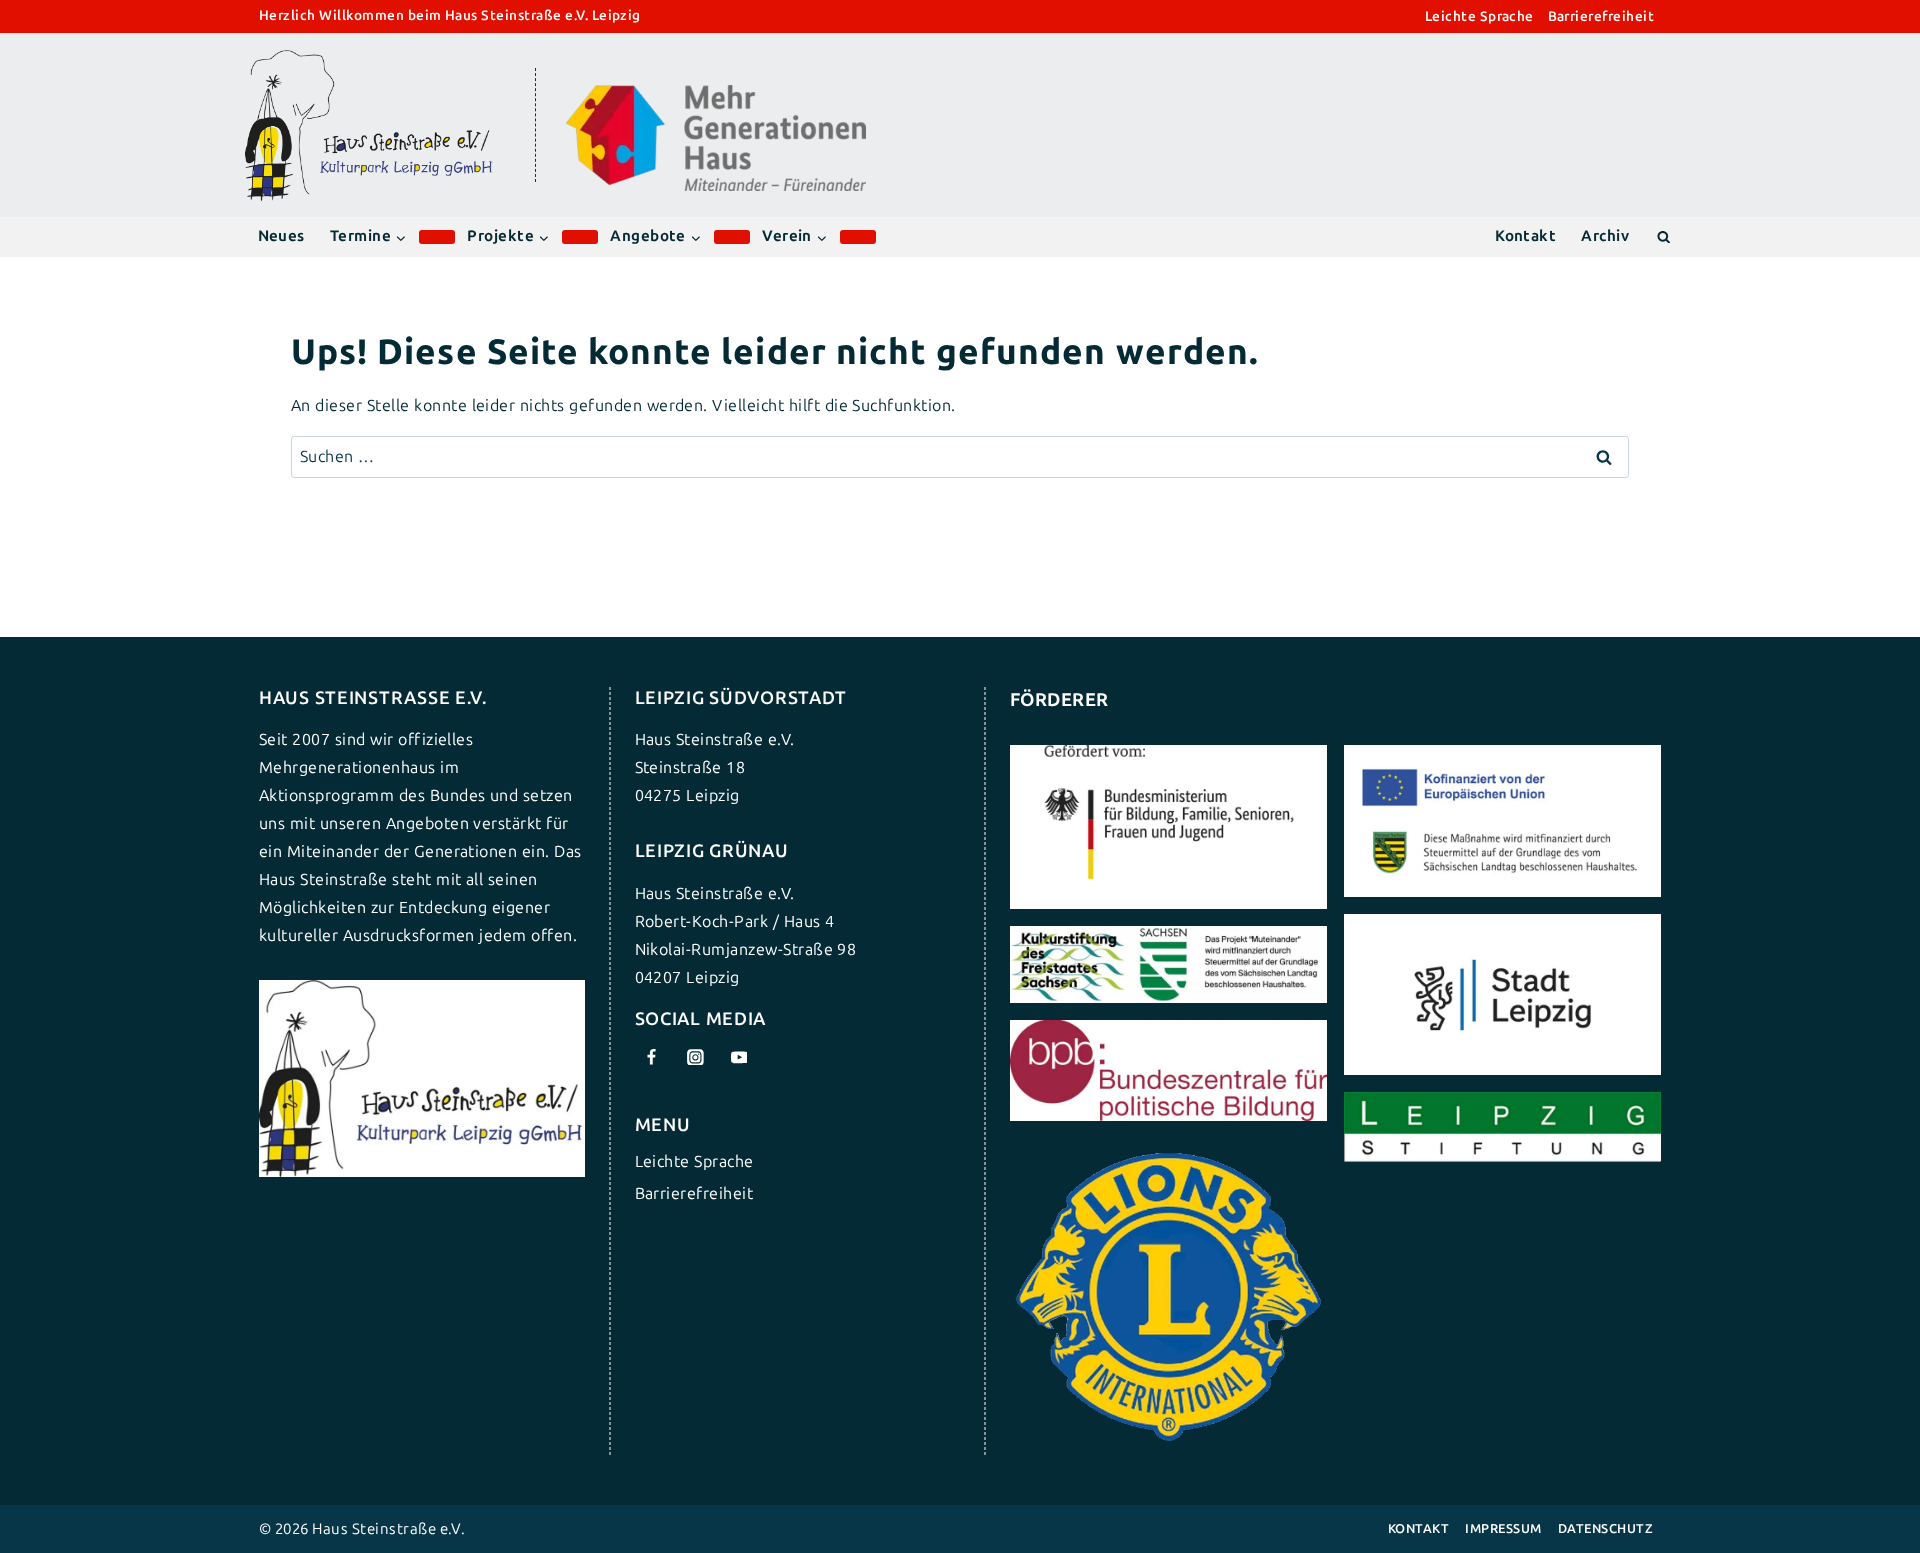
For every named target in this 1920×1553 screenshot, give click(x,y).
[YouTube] (739, 1057)
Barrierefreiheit (1601, 16)
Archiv (1605, 236)
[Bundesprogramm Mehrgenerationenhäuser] (716, 186)
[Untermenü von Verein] (858, 237)
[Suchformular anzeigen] (1663, 236)
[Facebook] (652, 1057)
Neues (281, 236)
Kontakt (1525, 236)
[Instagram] (695, 1057)
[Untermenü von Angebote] (732, 237)
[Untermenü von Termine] (437, 237)
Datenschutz (1605, 1528)
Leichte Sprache (1479, 16)
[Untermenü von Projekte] (580, 237)
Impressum (1503, 1528)
